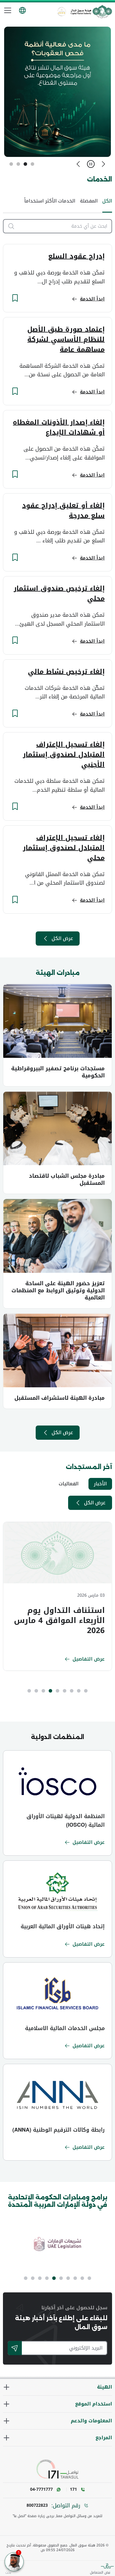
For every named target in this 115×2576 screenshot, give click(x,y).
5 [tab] (57, 1691)
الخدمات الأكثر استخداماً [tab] (50, 201)
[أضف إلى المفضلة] (15, 298)
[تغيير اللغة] (22, 10)
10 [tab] (26, 2278)
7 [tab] (43, 1691)
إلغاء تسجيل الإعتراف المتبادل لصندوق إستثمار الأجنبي (64, 755)
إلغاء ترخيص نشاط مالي (66, 672)
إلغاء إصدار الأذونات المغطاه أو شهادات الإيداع (59, 428)
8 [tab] (36, 1691)
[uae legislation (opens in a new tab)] (57, 2244)
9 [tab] (29, 1691)
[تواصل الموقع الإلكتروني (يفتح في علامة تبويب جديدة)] (57, 2469)
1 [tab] (32, 164)
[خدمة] (9, 226)
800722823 (37, 2506)
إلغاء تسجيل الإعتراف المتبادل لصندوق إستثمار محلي (64, 848)
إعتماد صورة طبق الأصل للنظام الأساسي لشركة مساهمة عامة (66, 340)
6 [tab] (50, 1691)
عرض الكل (62, 938)
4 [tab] (11, 164)
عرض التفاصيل (89, 1659)
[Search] (15, 2348)
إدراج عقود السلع (76, 256)
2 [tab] (25, 164)
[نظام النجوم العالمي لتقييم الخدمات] (62, 12)
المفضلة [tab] (89, 201)
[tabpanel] (57, 1596)
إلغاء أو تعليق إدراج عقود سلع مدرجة (63, 511)
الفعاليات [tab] (69, 1484)
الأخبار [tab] (100, 1484)
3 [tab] (18, 164)
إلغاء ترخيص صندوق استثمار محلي (59, 594)
